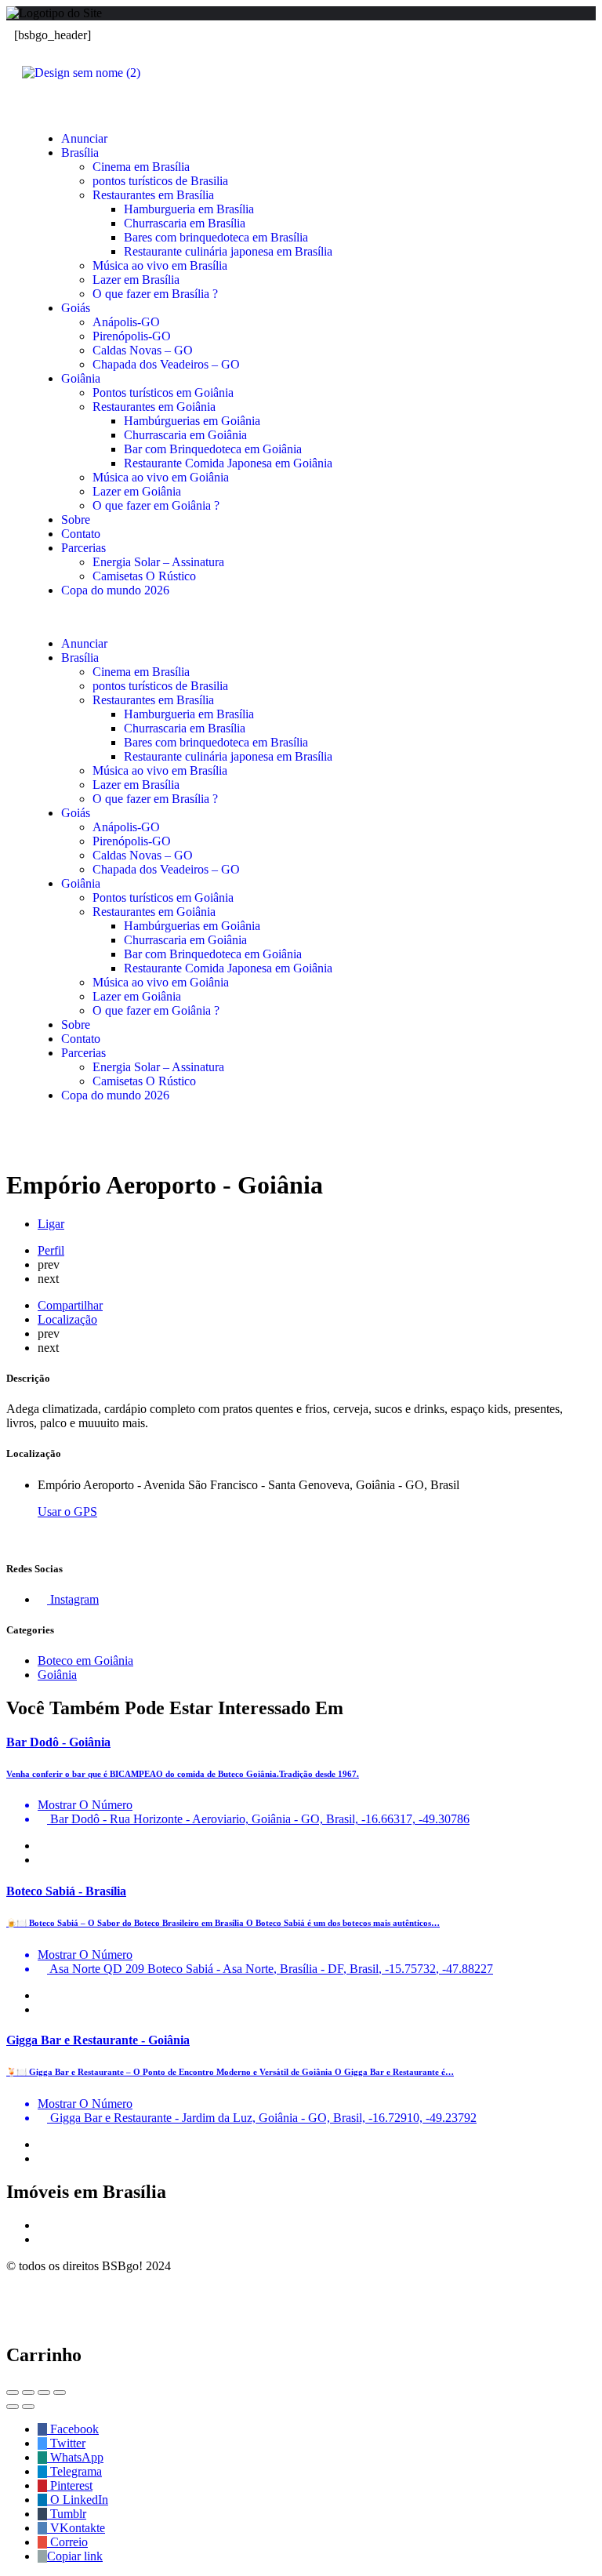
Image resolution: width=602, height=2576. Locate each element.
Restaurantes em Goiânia (154, 407)
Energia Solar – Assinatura (158, 562)
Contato (81, 534)
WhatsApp (75, 2457)
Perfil (51, 1250)
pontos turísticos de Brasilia (160, 181)
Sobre (76, 520)
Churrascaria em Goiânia (185, 435)
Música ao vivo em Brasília (160, 265)
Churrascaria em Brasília (185, 223)
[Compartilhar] (28, 2393)
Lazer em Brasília (136, 280)
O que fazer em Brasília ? (155, 294)
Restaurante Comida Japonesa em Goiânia (228, 463)
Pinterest (70, 2485)
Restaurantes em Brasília (153, 195)
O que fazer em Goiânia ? (156, 505)
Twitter (66, 2443)
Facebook (73, 2429)
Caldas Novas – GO (143, 350)
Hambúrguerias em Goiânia (192, 421)
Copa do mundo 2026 (115, 590)
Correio (67, 2542)
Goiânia (81, 378)
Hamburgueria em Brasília (189, 209)
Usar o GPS (67, 1511)
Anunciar (84, 138)
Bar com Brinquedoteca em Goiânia (213, 449)
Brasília (80, 153)
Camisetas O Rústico (144, 576)
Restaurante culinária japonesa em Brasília (228, 251)
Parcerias (83, 548)
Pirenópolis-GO (132, 336)
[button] (301, 617)
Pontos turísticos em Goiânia (163, 392)
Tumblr (67, 2514)
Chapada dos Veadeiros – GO (166, 364)
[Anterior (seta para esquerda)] (13, 2407)
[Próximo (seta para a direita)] (28, 2407)
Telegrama (74, 2471)
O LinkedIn (78, 2500)
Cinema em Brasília (141, 167)
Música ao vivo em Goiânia (161, 477)
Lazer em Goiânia (137, 491)
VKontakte (76, 2528)
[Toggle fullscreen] (44, 2393)
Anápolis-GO (126, 322)
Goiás (76, 308)
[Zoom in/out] (60, 2393)
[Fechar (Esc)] (13, 2393)
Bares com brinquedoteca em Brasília (216, 237)
